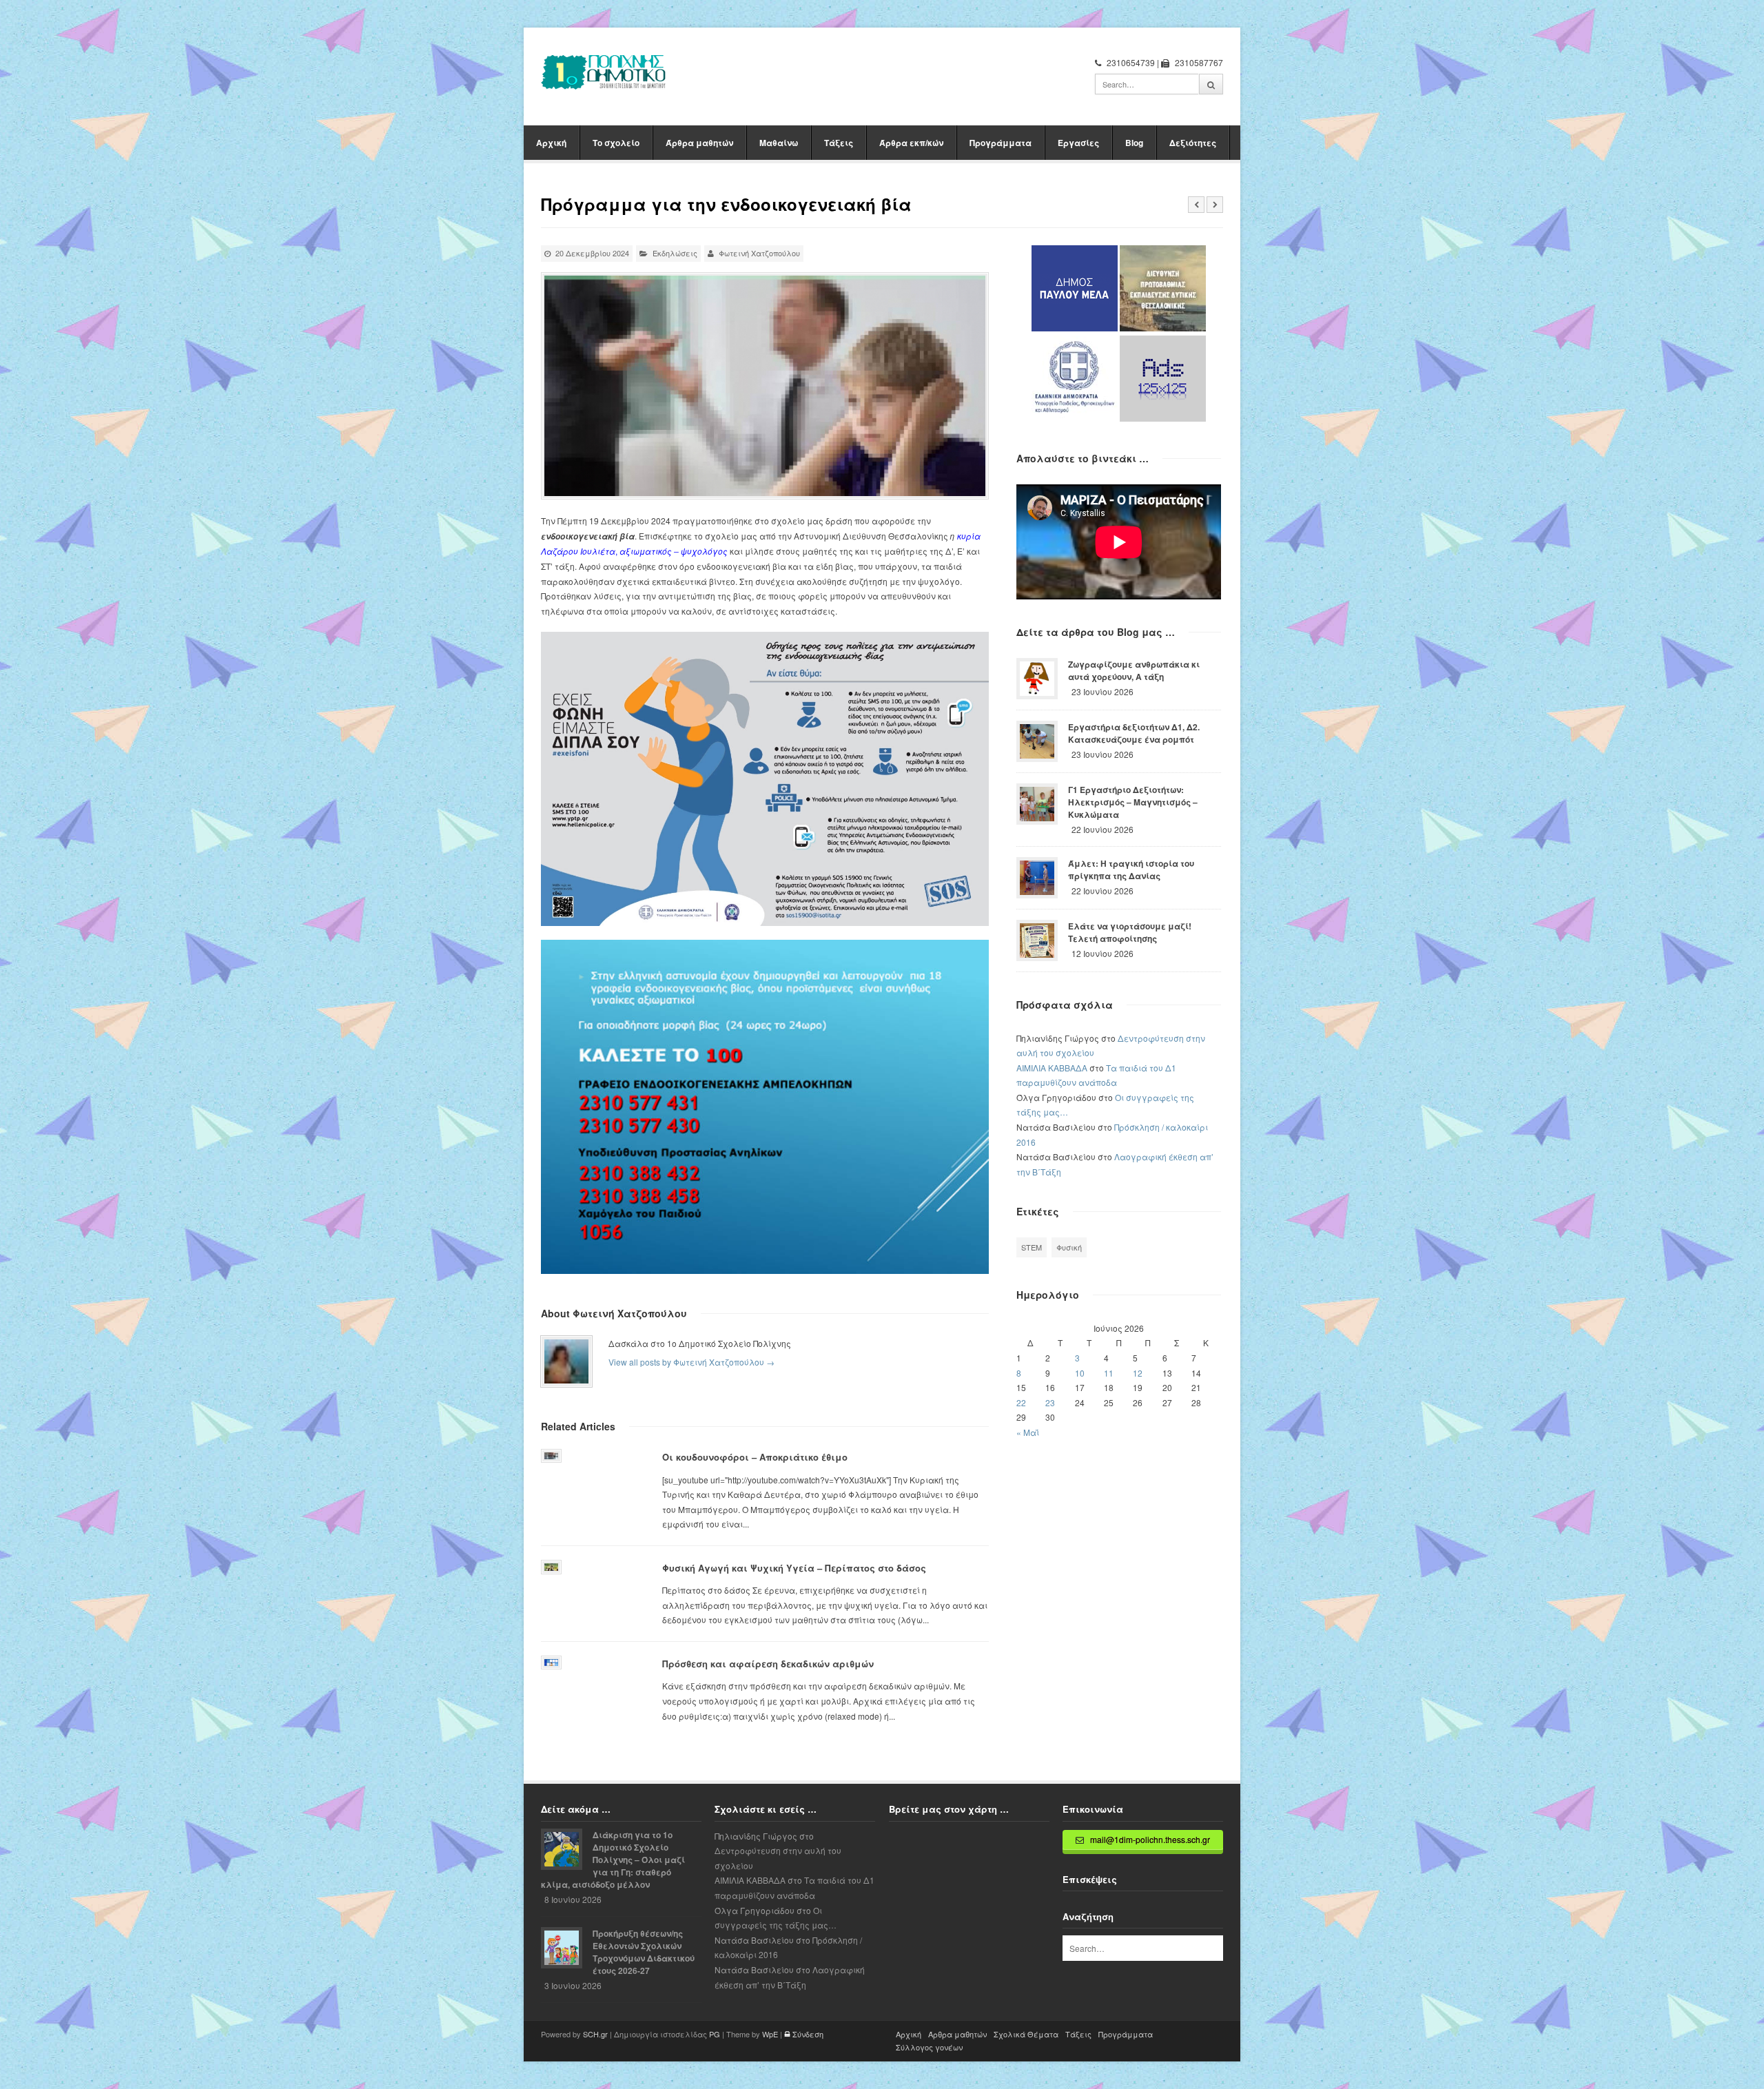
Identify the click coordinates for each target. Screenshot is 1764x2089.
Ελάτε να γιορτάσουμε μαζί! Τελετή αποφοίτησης (1130, 932)
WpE (770, 2034)
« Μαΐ (1028, 1432)
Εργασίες (1078, 143)
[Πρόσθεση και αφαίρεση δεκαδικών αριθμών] (551, 1663)
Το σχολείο (616, 143)
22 (1021, 1402)
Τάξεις (839, 143)
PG (715, 2034)
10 (1080, 1373)
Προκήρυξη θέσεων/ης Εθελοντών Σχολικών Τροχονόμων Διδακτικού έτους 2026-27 (644, 1952)
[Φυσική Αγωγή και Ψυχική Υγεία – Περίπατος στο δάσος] (551, 1567)
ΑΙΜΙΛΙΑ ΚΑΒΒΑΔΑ (1052, 1068)
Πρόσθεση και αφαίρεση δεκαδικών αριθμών (768, 1664)
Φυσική (1069, 1247)
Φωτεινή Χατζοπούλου (759, 253)
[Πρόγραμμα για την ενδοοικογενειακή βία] (765, 386)
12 (1138, 1373)
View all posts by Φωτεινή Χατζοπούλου (691, 1362)
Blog (1134, 143)
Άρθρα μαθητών (699, 143)
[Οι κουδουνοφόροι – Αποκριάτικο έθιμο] (551, 1456)
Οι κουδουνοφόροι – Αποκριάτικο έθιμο (755, 1457)
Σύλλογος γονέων (929, 2047)
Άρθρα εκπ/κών (911, 143)
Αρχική (551, 143)
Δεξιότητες (1193, 143)
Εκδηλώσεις (675, 253)
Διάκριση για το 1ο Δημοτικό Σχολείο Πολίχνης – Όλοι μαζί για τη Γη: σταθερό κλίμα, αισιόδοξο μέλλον (613, 1860)
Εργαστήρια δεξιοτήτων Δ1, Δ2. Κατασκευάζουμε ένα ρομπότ (1134, 733)
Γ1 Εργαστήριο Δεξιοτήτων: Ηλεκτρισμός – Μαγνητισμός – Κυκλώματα (1133, 802)
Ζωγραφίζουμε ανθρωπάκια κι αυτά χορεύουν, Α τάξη (1134, 670)
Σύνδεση (807, 2034)
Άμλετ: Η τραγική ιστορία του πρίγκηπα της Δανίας (1131, 869)
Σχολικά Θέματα (1026, 2034)
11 (1109, 1373)
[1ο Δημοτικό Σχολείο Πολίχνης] (604, 72)
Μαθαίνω (779, 143)
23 (1050, 1402)
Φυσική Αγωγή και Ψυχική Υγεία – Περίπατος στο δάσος (794, 1568)
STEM (1032, 1247)
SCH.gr (595, 2034)
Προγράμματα (1001, 143)
